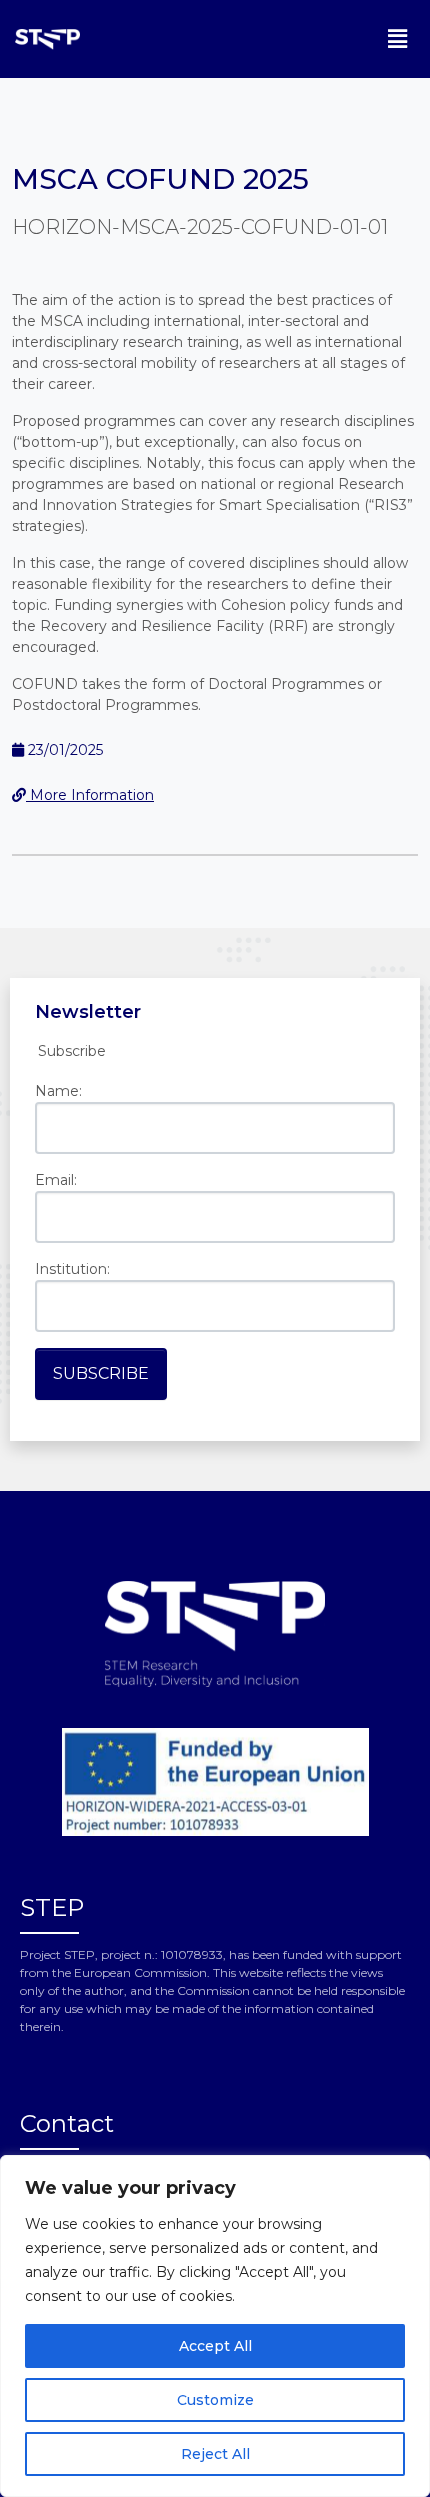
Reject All (215, 2454)
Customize (215, 2400)
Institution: (72, 1269)
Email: (56, 1180)
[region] (215, 2326)
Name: (58, 1091)
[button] (398, 39)
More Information (90, 795)
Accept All (215, 2346)
